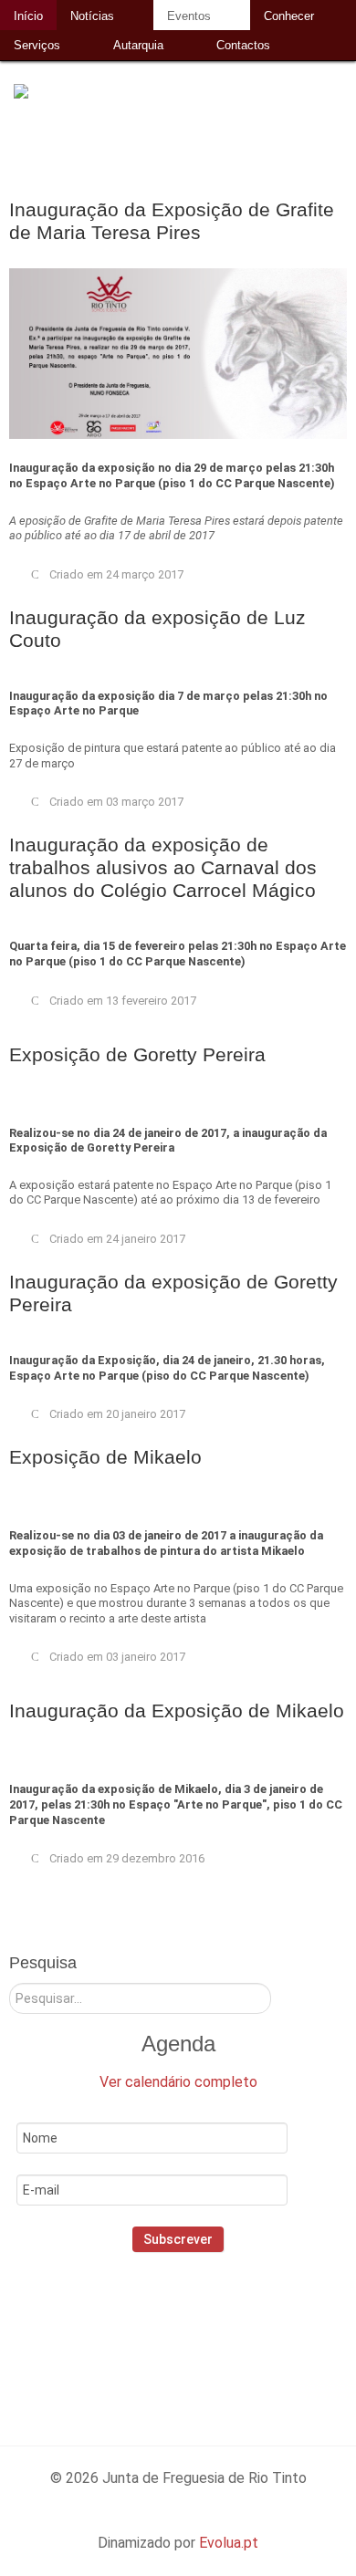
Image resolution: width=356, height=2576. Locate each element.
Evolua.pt (229, 2543)
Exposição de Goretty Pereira (137, 1054)
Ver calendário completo (178, 2082)
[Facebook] (130, 2331)
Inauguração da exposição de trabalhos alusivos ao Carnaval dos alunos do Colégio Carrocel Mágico (163, 867)
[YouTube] (248, 2331)
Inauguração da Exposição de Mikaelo (177, 1710)
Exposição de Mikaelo (105, 1457)
